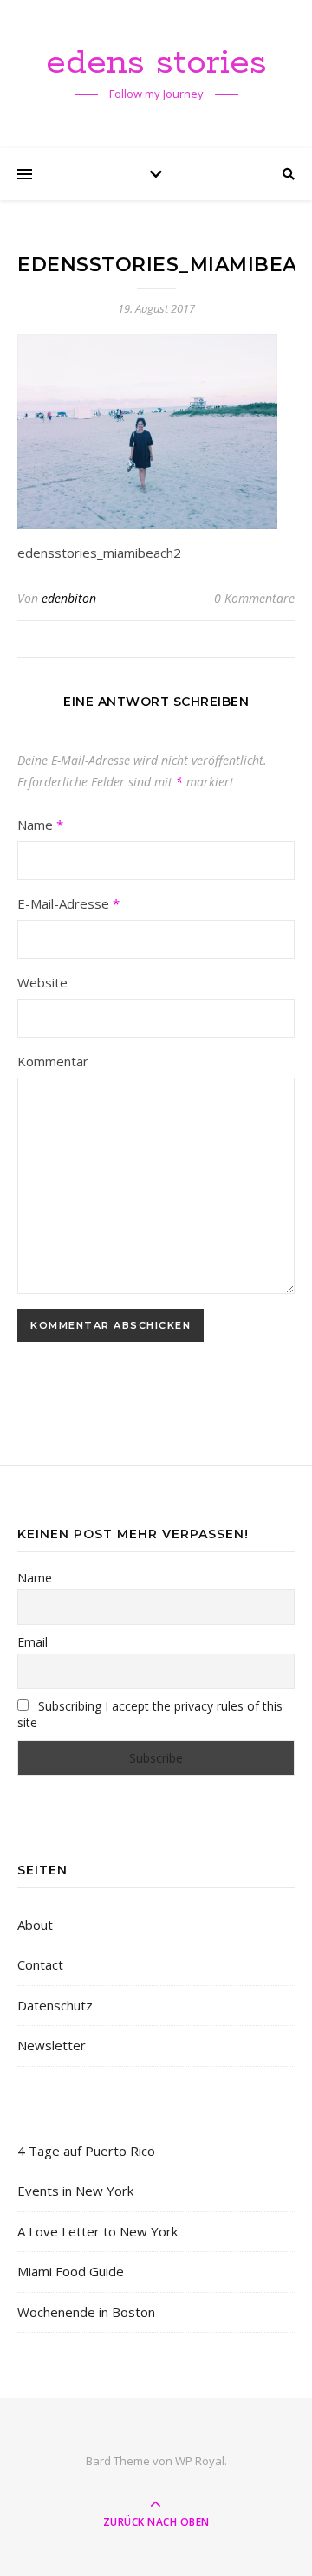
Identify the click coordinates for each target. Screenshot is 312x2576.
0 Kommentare (254, 598)
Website (42, 982)
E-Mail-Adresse (68, 903)
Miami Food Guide (71, 2271)
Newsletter (52, 2045)
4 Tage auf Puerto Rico (86, 2151)
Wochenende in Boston (86, 2312)
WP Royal (200, 2461)
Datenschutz (55, 2005)
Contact (40, 1964)
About (35, 1925)
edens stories (156, 63)
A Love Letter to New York (97, 2231)
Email (32, 1642)
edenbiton (69, 598)
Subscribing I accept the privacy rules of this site (150, 1714)
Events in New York (75, 2191)
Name (40, 825)
